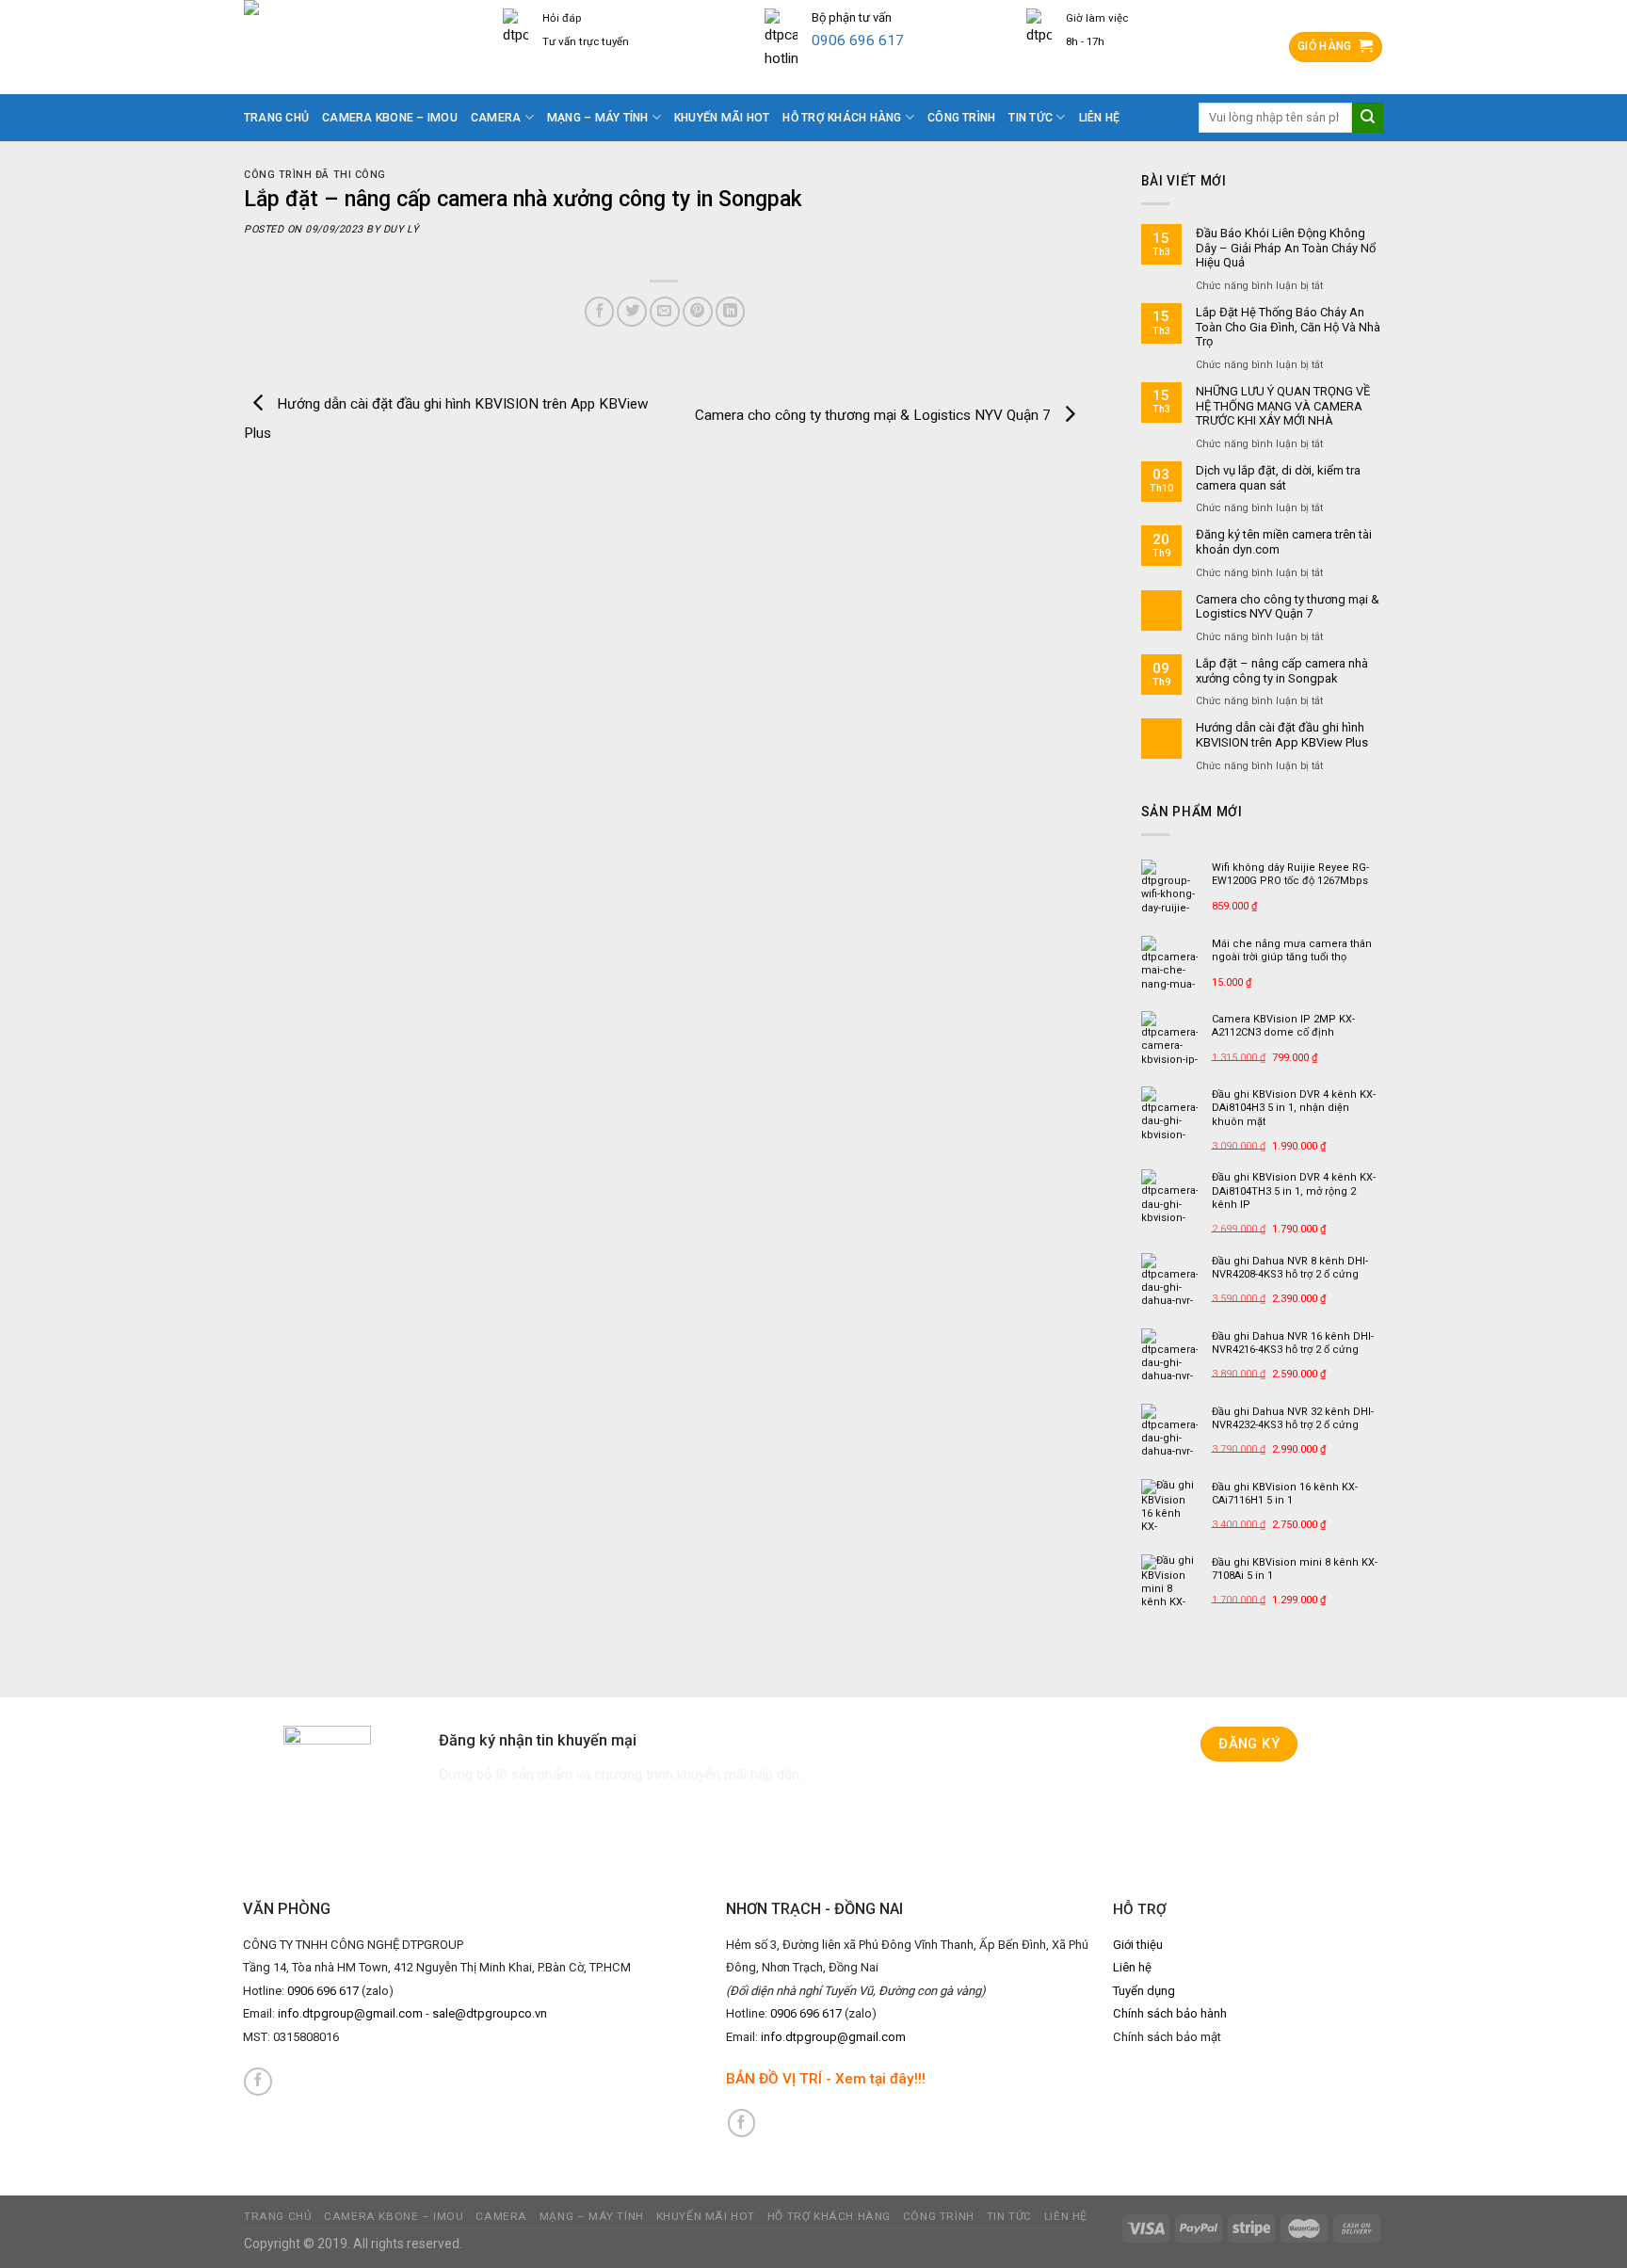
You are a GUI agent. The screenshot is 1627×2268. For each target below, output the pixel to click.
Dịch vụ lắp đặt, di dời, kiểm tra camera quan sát (1278, 478)
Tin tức (1031, 118)
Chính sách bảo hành (1170, 2013)
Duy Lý (401, 229)
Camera (496, 118)
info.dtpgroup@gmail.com (350, 2013)
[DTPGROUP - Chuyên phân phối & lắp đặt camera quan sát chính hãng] (359, 47)
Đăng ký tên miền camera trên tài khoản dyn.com (1284, 542)
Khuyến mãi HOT (722, 118)
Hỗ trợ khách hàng (842, 118)
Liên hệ (1100, 118)
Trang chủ (276, 118)
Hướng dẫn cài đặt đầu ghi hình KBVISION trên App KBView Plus (1282, 735)
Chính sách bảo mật (1167, 2037)
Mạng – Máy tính (598, 118)
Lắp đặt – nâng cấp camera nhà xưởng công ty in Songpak (1282, 671)
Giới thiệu (1138, 1945)
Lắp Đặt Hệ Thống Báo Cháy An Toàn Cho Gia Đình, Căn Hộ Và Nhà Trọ (1288, 327)
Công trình (961, 118)
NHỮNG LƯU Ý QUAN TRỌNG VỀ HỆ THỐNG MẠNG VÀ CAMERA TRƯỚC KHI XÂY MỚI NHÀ (1283, 406)
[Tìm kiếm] (1368, 118)
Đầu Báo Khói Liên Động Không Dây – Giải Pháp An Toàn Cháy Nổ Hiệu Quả (1286, 248)
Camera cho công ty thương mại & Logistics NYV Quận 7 (875, 415)
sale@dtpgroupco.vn (490, 2013)
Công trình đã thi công (315, 175)
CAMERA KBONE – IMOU (390, 118)
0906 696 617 (858, 40)
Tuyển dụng (1144, 1991)
